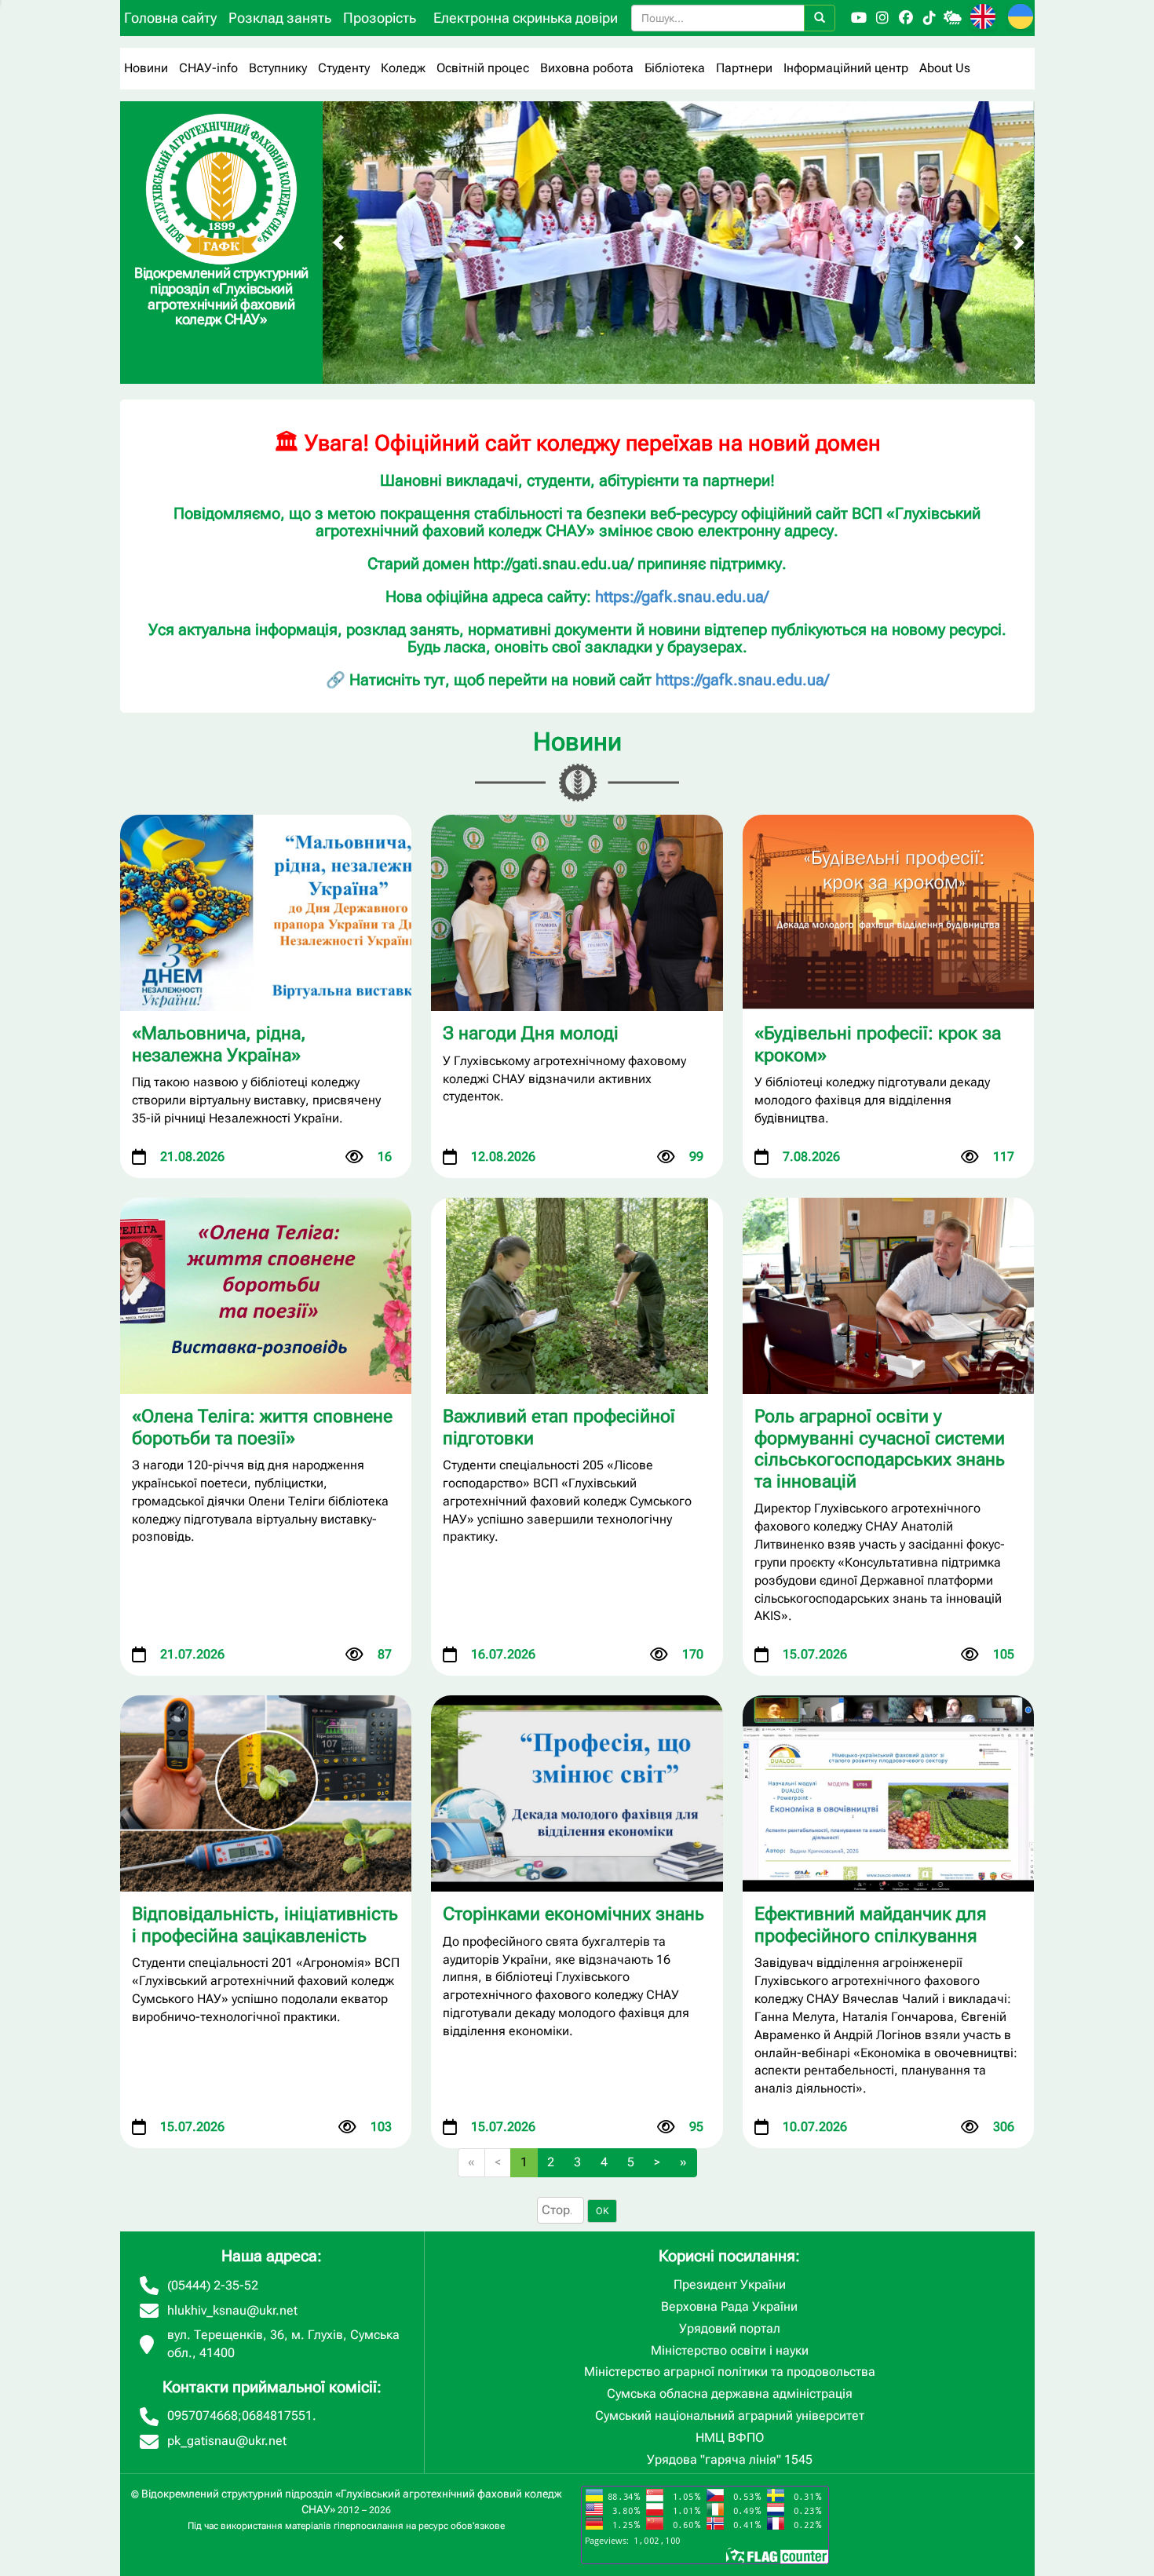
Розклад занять (280, 18)
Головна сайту (170, 18)
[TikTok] (929, 18)
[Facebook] (906, 18)
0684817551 (277, 2415)
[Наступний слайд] (1019, 243)
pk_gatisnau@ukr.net (227, 2441)
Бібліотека (675, 68)
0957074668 (203, 2415)
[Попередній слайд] (338, 243)
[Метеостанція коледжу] (953, 18)
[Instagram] (882, 18)
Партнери (744, 68)
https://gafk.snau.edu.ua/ (682, 597)
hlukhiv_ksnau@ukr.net (232, 2310)
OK (602, 2211)
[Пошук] (820, 18)
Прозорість (380, 18)
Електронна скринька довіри (526, 18)
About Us (945, 68)
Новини (146, 68)
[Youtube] (859, 18)
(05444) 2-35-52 (213, 2285)
